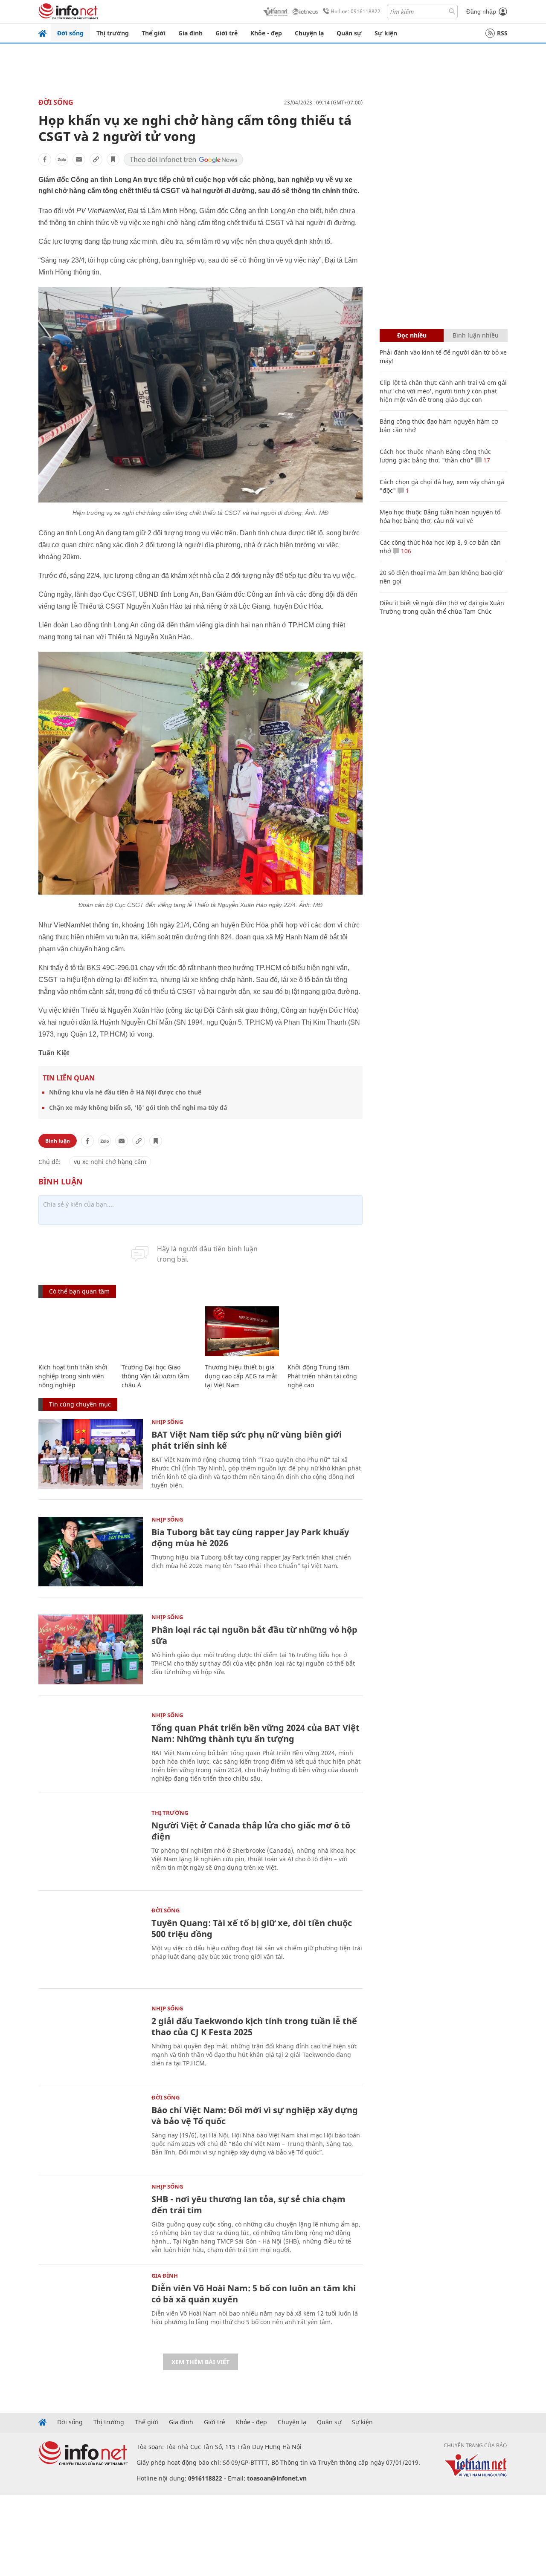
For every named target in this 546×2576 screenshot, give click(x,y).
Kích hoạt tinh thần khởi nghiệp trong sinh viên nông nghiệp (73, 1376)
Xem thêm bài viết (200, 2362)
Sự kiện (386, 33)
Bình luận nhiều (476, 335)
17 (486, 460)
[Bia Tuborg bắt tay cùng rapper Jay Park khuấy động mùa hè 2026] (91, 1552)
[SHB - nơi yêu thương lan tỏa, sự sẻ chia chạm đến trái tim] (91, 2219)
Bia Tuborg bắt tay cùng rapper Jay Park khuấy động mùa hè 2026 (250, 1538)
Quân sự (349, 33)
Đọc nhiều (412, 335)
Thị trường (113, 33)
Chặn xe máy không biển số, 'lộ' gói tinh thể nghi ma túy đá (138, 1108)
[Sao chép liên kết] (96, 159)
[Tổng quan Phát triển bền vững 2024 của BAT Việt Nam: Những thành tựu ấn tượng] (91, 1747)
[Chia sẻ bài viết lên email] (79, 159)
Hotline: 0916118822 (356, 11)
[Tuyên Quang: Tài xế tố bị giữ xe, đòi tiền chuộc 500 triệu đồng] (91, 1942)
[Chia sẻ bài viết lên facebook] (45, 159)
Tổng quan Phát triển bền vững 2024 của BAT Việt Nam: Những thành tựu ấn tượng (256, 1733)
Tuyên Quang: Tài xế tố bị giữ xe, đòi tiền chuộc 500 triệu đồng (252, 1928)
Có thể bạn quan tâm (79, 1291)
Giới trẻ (227, 33)
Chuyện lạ (309, 33)
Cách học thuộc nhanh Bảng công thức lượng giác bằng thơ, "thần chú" (435, 456)
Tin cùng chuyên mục (80, 1404)
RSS (502, 33)
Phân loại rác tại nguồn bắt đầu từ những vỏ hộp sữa (254, 1635)
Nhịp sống (167, 1422)
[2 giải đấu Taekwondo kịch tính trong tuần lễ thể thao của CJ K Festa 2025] (91, 2040)
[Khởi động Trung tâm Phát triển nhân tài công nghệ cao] (325, 1331)
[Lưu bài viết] (113, 159)
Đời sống (70, 33)
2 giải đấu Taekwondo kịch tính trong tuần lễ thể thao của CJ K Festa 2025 (254, 2026)
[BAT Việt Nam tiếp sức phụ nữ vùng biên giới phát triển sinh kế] (91, 1454)
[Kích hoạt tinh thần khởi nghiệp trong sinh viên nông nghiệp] (76, 1331)
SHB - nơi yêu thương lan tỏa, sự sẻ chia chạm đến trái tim (248, 2205)
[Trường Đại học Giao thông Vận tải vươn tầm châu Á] (159, 1331)
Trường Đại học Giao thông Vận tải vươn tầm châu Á (155, 1376)
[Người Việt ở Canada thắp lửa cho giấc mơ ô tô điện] (91, 1845)
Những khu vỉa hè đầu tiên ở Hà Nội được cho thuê (125, 1092)
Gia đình (190, 33)
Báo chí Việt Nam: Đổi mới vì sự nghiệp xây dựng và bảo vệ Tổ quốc (255, 2115)
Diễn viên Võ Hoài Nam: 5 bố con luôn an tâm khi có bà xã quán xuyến (254, 2294)
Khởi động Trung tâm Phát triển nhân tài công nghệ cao (322, 1376)
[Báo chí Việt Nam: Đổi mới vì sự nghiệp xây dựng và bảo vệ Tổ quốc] (91, 2130)
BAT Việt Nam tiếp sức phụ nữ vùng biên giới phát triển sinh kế (247, 1440)
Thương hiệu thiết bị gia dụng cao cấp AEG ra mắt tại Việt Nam (241, 1376)
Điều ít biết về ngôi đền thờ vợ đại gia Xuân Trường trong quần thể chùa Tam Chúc (442, 607)
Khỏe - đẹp (266, 33)
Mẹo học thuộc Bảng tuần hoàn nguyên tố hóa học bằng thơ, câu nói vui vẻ (440, 516)
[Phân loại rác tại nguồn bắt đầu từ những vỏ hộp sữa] (91, 1649)
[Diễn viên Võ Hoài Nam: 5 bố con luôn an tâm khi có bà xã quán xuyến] (91, 2308)
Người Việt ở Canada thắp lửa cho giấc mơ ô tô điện (251, 1831)
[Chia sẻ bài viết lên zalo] (62, 159)
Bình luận (58, 1141)
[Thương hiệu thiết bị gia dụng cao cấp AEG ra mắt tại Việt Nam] (242, 1331)
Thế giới (154, 33)
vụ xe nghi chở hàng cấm (110, 1162)
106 (405, 551)
